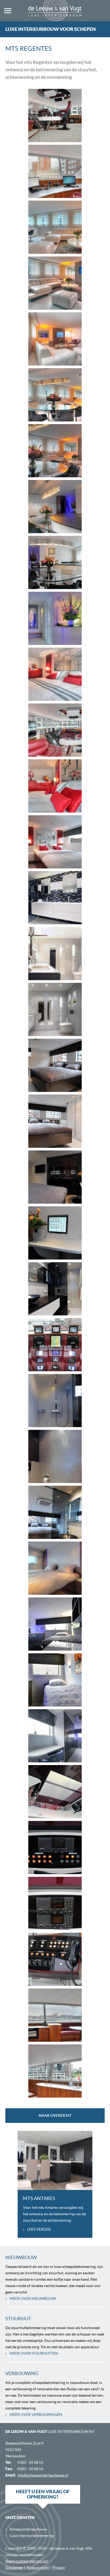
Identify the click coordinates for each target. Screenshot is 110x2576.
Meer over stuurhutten (32, 2353)
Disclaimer (14, 2567)
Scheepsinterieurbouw (26, 2529)
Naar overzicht (55, 2115)
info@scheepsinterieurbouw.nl (43, 2475)
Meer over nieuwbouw (31, 2298)
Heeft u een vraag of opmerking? (43, 2494)
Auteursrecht (38, 2567)
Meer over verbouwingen (34, 2414)
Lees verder (37, 2229)
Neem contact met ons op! (27, 2561)
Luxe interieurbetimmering (30, 2535)
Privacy (59, 2567)
